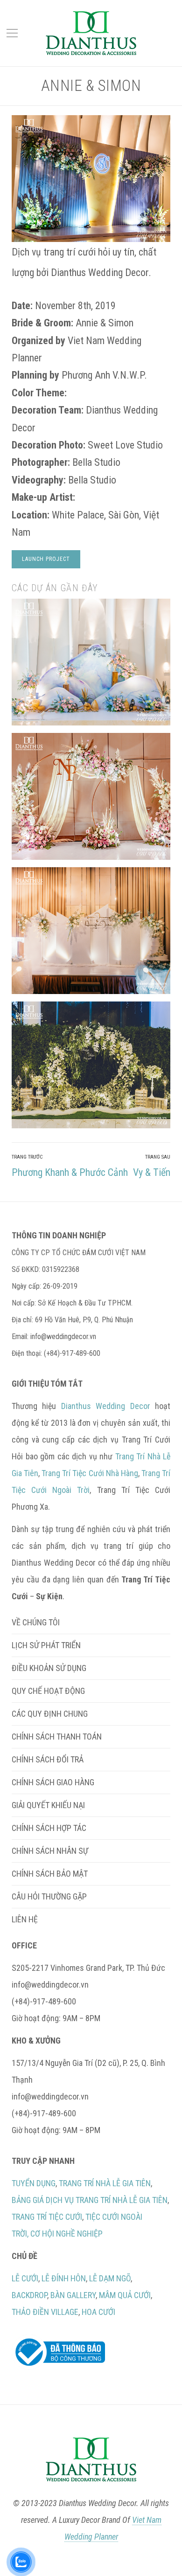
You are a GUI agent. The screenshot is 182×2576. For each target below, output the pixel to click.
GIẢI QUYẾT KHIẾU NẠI (48, 1805)
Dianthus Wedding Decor (106, 1406)
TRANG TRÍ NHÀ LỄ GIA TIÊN (105, 2183)
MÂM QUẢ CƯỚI (125, 2295)
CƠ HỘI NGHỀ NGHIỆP (66, 2234)
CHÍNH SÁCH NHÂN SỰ (50, 1851)
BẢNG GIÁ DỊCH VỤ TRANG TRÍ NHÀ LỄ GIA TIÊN (90, 2200)
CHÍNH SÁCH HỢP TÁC (49, 1828)
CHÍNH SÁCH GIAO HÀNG (53, 1782)
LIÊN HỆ (25, 1919)
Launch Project (46, 559)
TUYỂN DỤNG (34, 2183)
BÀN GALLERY (73, 2295)
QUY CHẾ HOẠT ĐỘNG (48, 1691)
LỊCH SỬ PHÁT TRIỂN (46, 1645)
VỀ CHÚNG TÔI (36, 1622)
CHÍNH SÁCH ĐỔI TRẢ (48, 1759)
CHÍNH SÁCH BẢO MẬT (50, 1874)
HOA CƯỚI (98, 2312)
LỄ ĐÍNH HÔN (64, 2278)
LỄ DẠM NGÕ (110, 2278)
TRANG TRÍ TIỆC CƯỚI (47, 2217)
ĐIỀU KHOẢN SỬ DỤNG (49, 1668)
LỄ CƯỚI (25, 2278)
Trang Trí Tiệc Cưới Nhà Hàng (90, 1473)
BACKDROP (29, 2295)
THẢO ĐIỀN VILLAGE (45, 2312)
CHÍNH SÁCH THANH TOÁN (57, 1737)
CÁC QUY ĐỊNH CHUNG (50, 1714)
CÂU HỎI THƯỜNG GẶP (49, 1896)
